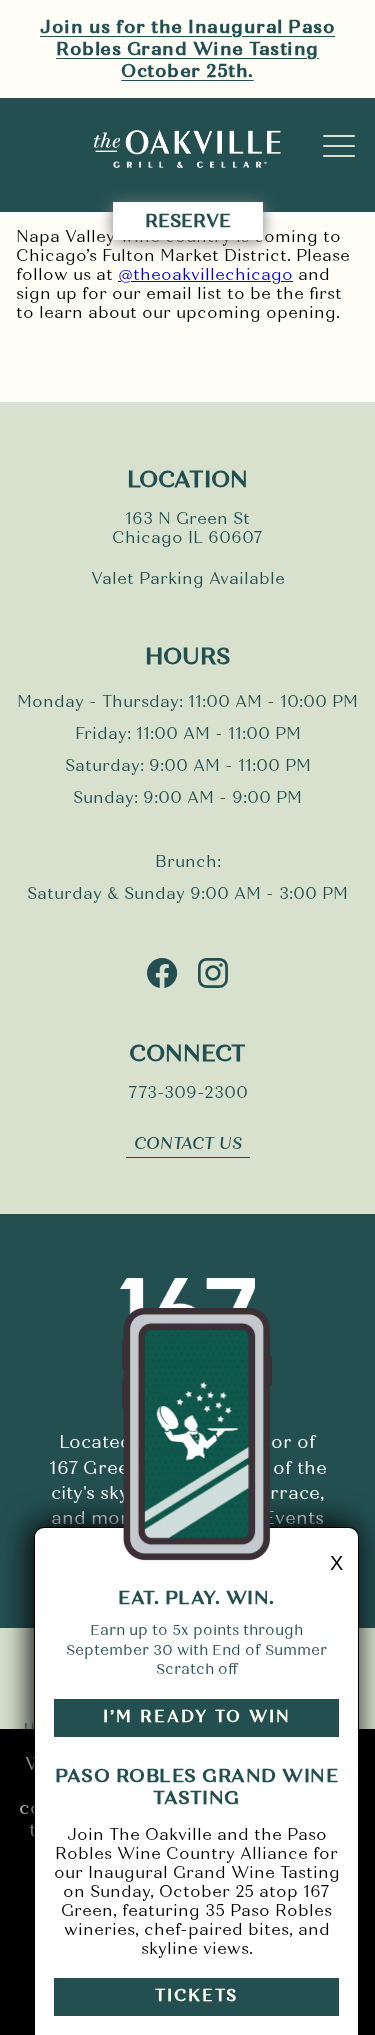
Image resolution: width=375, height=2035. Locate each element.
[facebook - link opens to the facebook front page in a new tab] (162, 975)
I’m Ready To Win (197, 1716)
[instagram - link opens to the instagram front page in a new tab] (213, 975)
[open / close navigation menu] (339, 146)
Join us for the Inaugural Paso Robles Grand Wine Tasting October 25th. (187, 49)
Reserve (188, 221)
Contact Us (188, 1143)
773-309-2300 (188, 1092)
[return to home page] (188, 151)
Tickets (196, 1995)
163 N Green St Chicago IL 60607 (187, 528)
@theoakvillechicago (205, 274)
